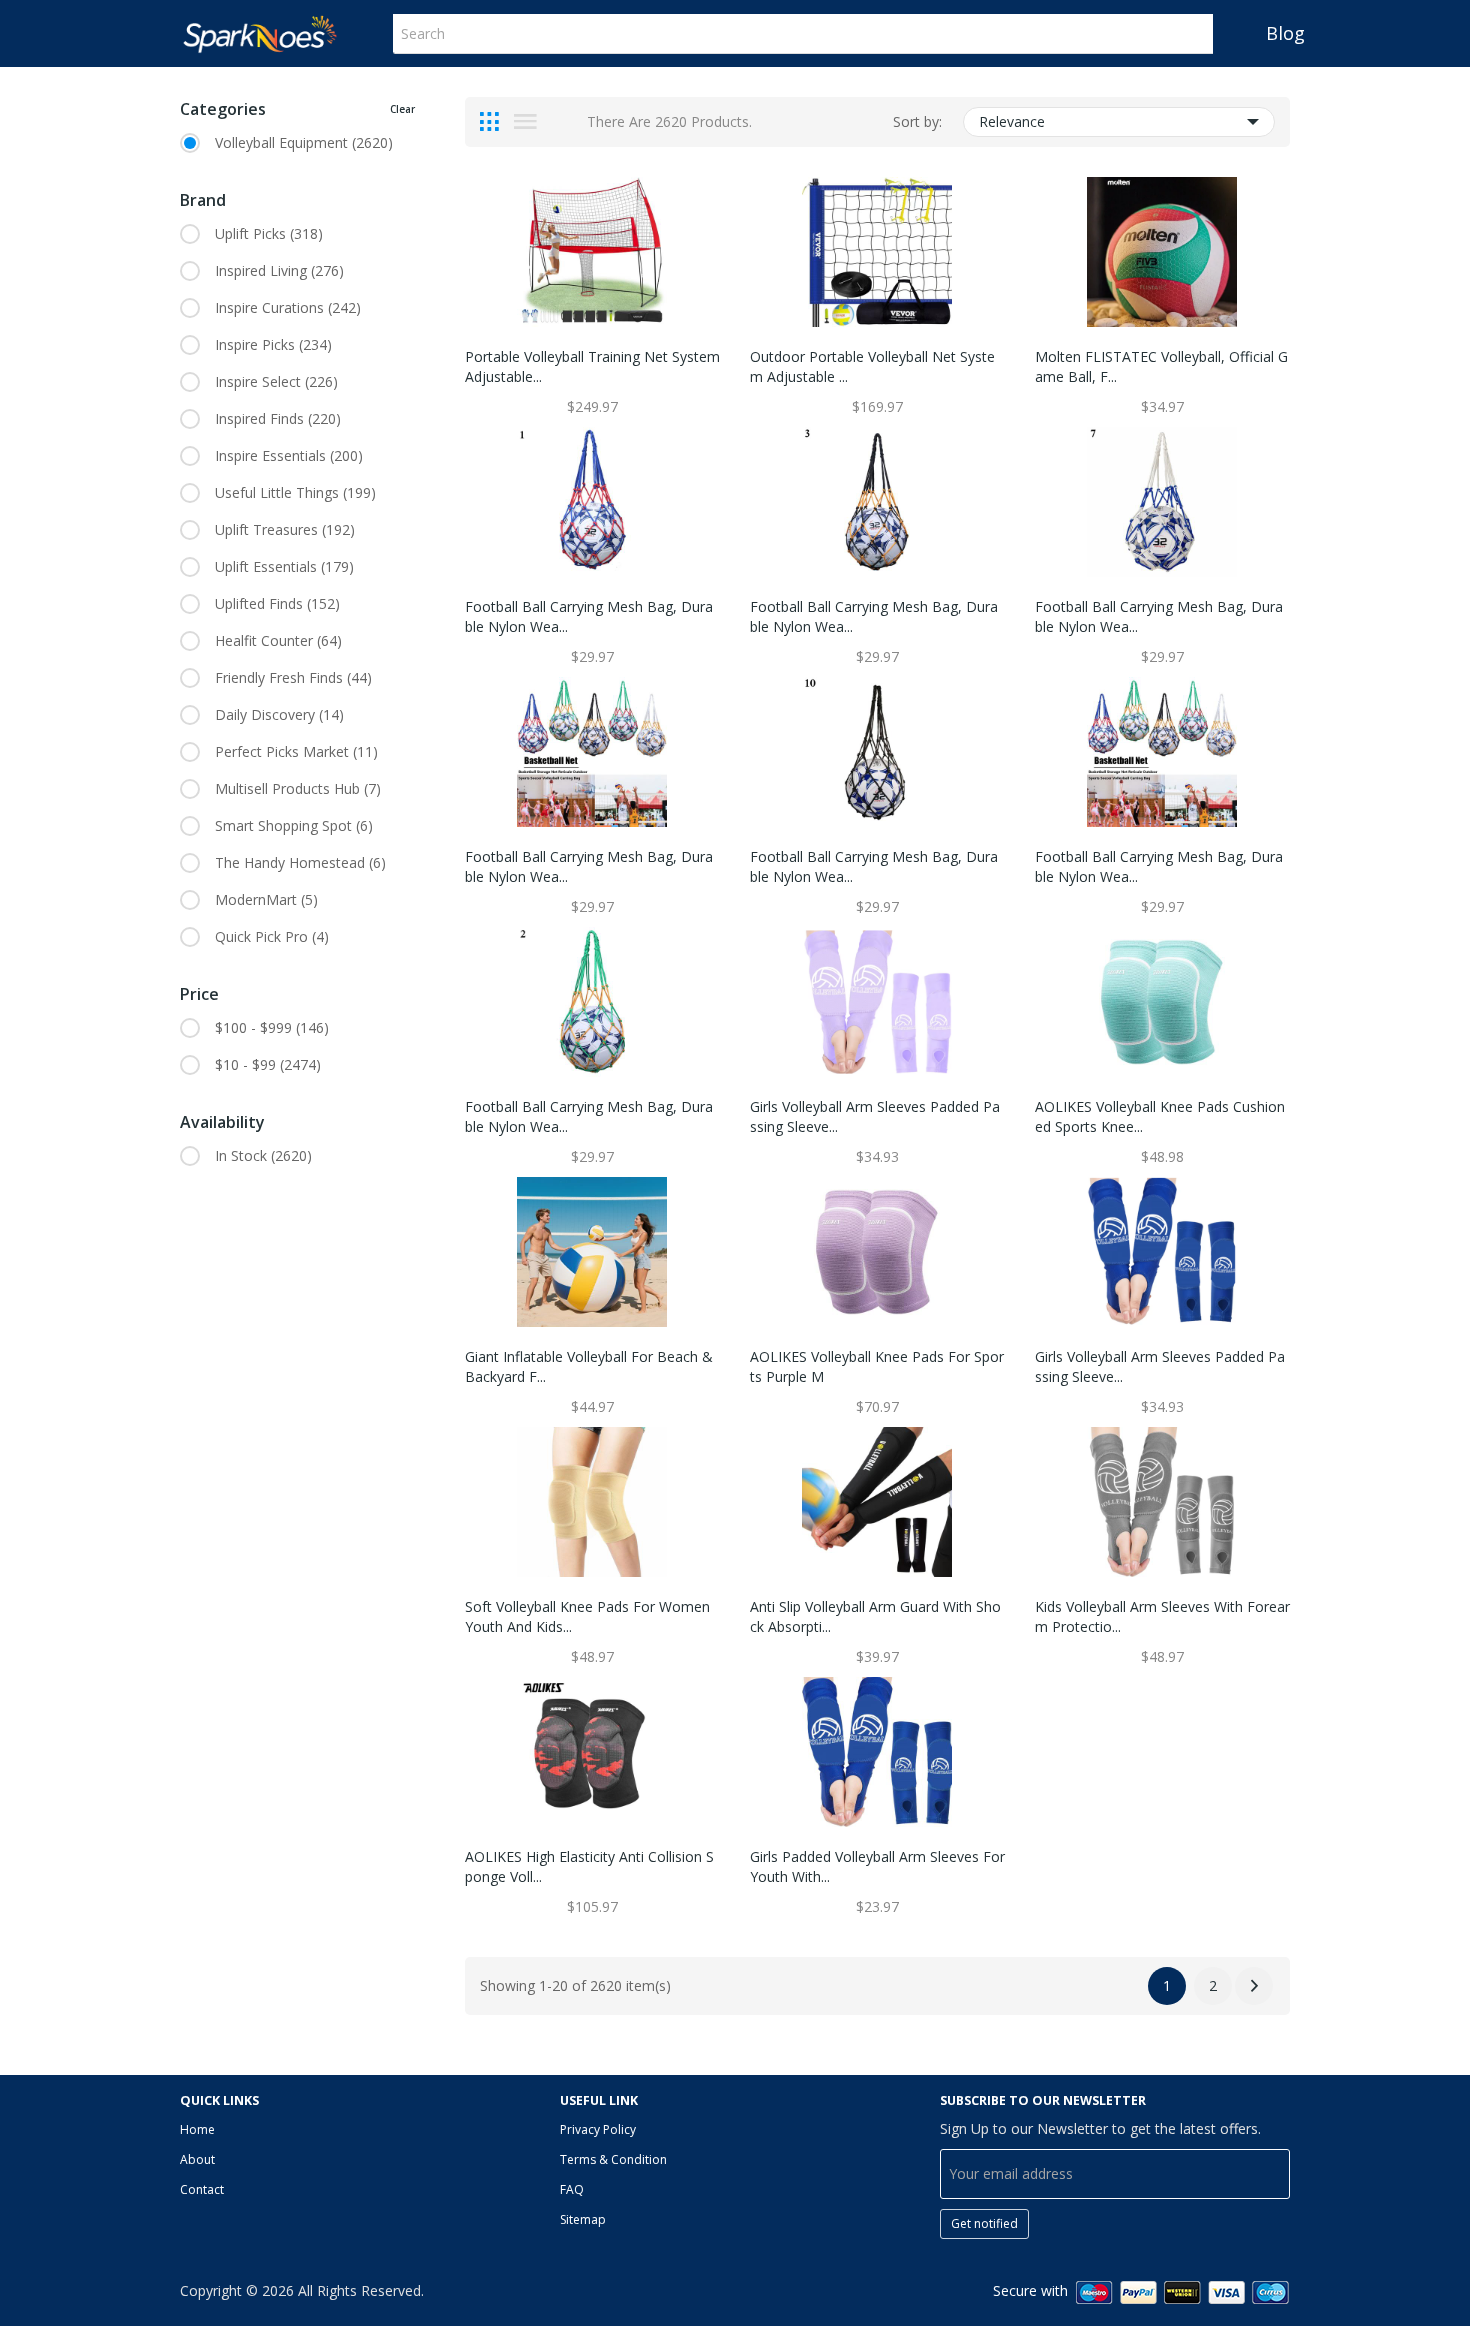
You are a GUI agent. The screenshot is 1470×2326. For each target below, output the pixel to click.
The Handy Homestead (300, 862)
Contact (202, 2189)
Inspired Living (279, 270)
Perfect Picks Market (296, 751)
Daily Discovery (279, 714)
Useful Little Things (295, 492)
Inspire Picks (273, 344)
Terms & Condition (613, 2159)
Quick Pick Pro (272, 936)
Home (197, 2129)
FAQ (572, 2189)
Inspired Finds (278, 418)
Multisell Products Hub (298, 788)
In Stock (263, 1155)
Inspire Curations (288, 307)
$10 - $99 (268, 1064)
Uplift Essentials (284, 566)
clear (402, 109)
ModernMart (266, 899)
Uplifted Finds (277, 603)
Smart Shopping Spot (294, 825)
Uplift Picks (269, 233)
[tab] (489, 122)
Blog (1285, 33)
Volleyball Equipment (304, 142)
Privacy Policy (598, 2129)
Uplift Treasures (285, 529)
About (197, 2159)
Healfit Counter (278, 640)
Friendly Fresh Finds (293, 677)
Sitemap (583, 2219)
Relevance (1012, 121)
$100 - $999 (272, 1027)
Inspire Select (276, 381)
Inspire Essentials (289, 455)
